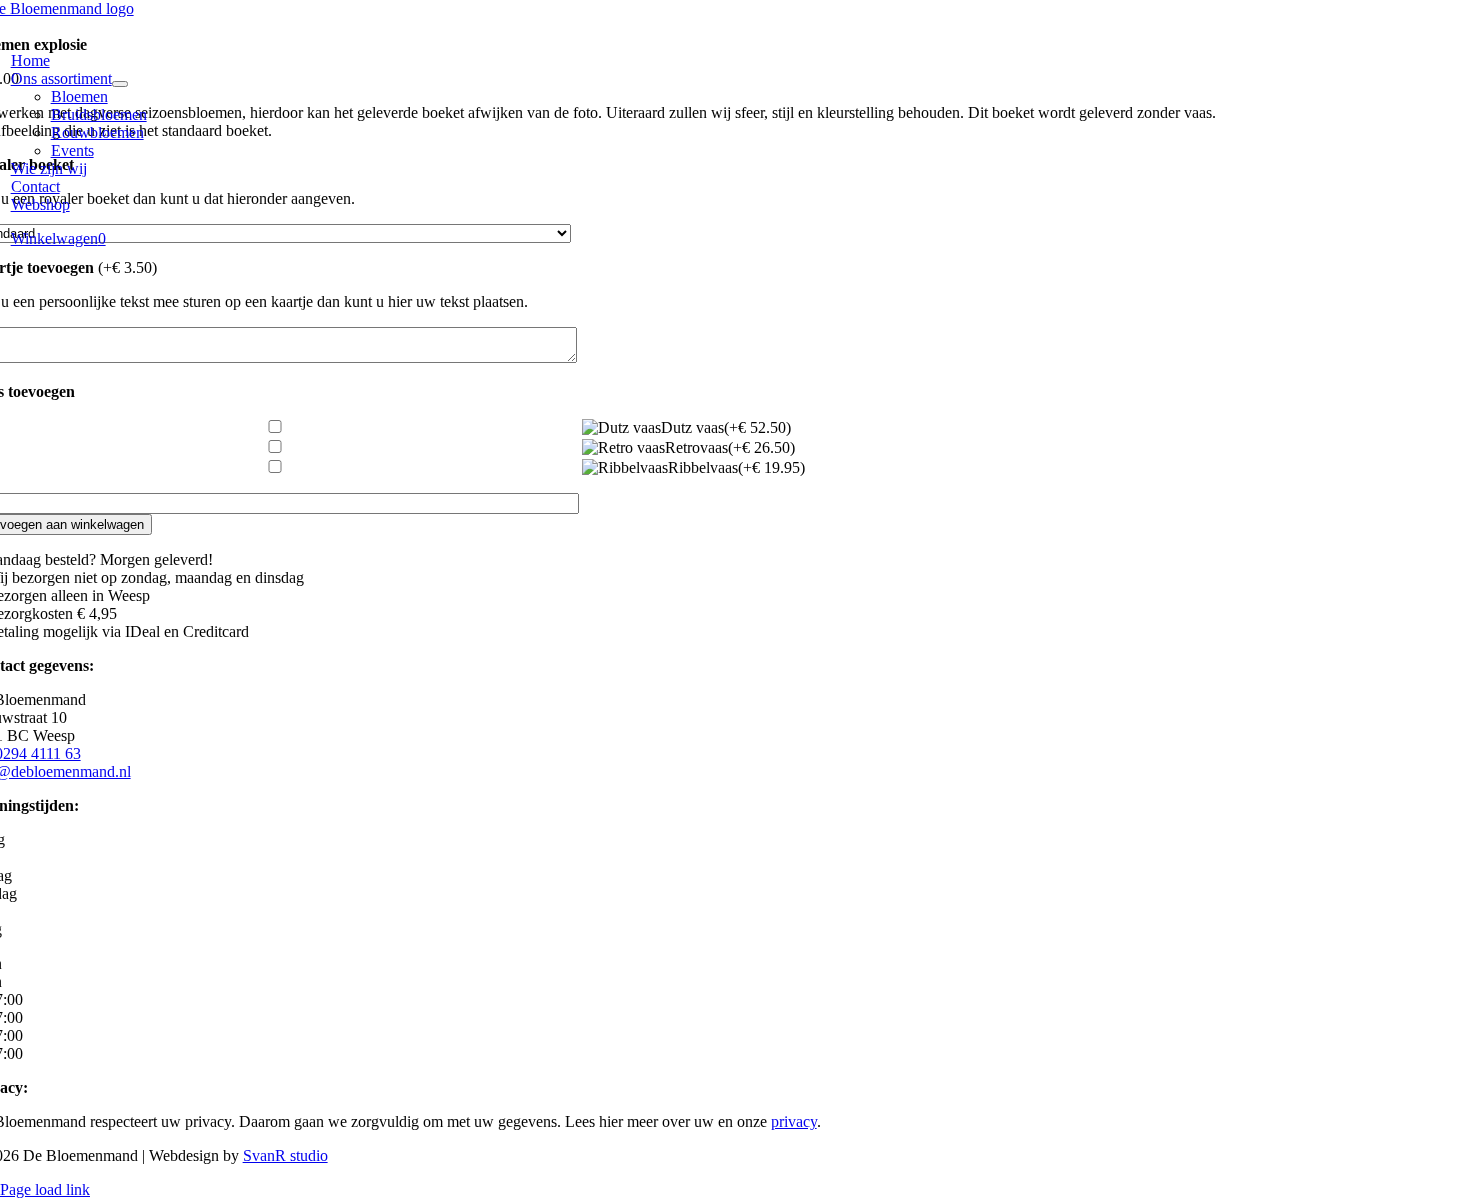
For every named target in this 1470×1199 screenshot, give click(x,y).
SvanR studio (285, 1155)
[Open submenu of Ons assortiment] (120, 84)
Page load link (45, 1189)
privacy (794, 1121)
